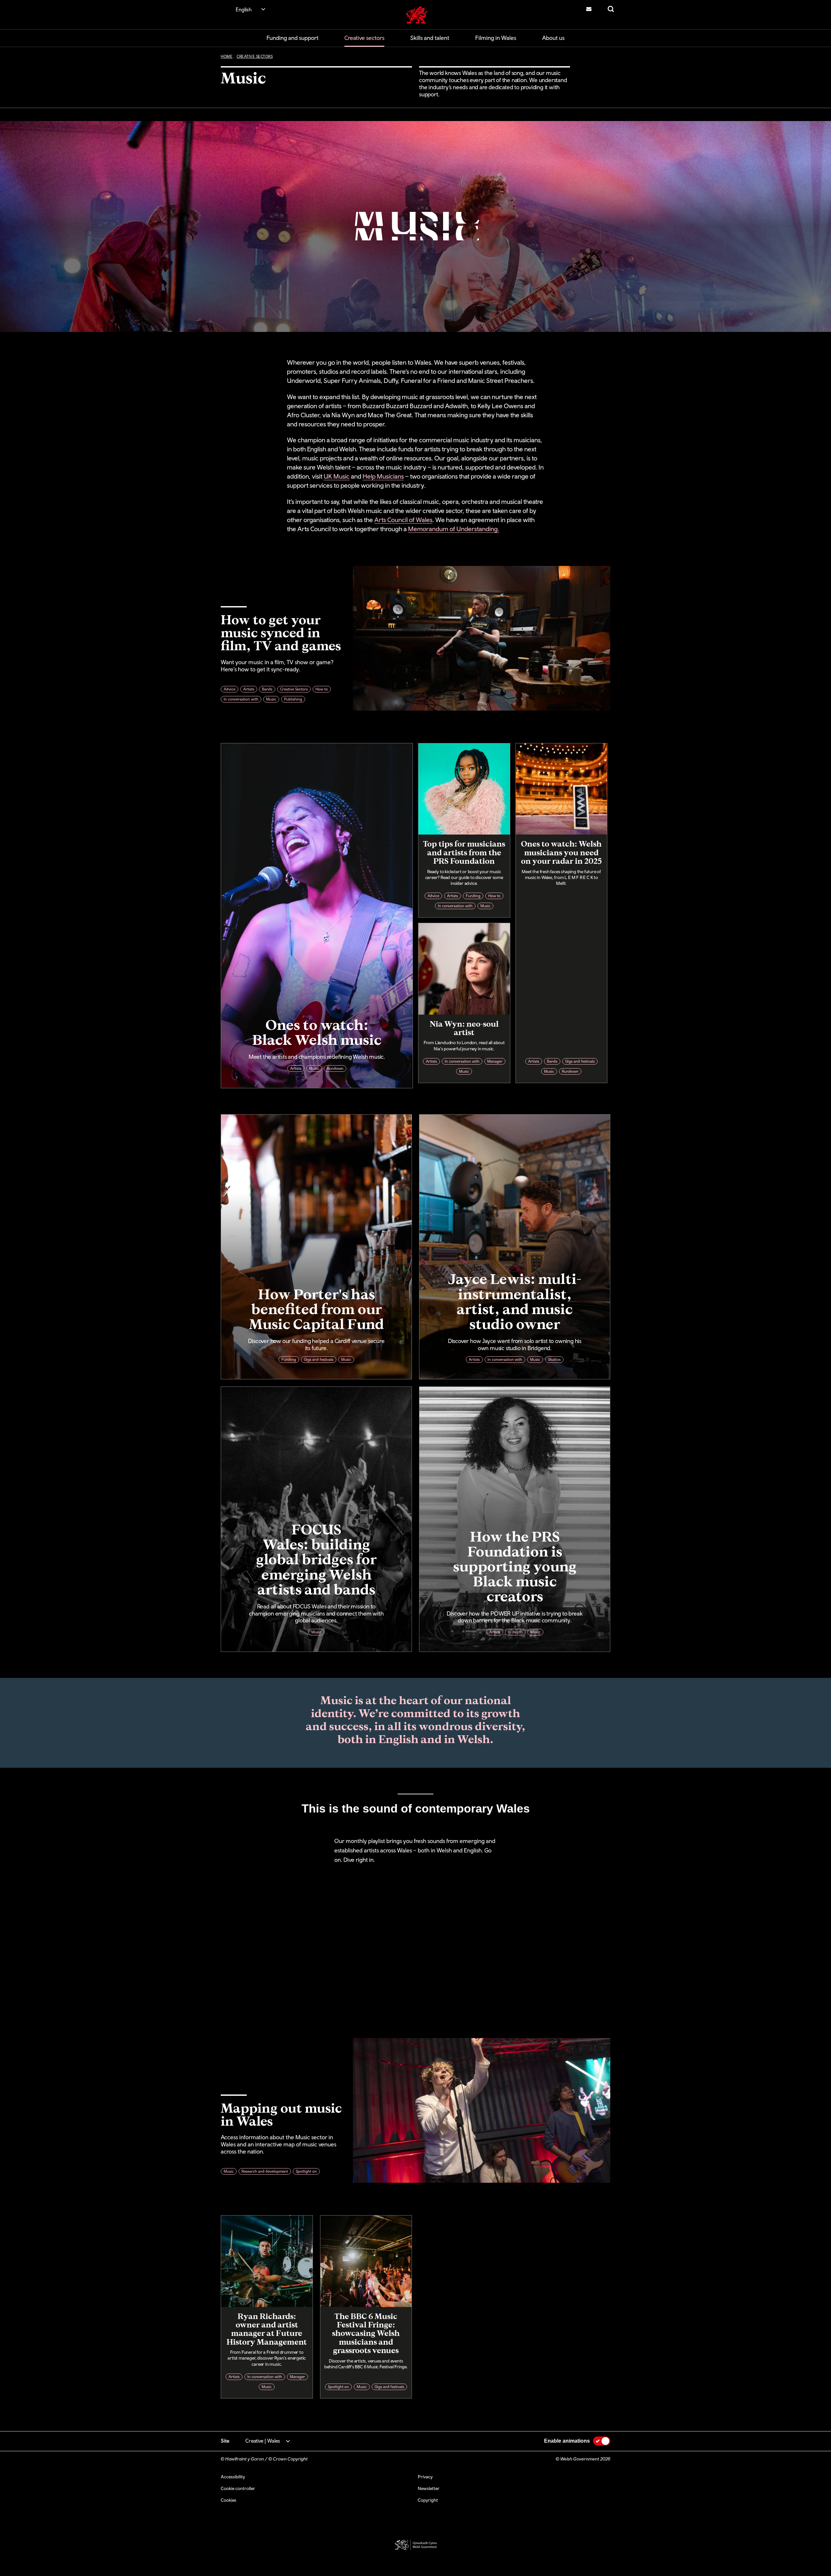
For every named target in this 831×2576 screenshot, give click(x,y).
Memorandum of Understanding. (454, 529)
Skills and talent (430, 38)
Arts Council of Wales (403, 520)
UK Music (337, 476)
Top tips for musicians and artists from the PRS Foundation (464, 852)
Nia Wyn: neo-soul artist (464, 1028)
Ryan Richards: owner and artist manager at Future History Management (267, 2329)
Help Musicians (383, 476)
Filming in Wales (496, 38)
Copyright (428, 2500)
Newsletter (429, 2488)
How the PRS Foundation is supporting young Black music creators (515, 1566)
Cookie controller (238, 2488)
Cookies (229, 2500)
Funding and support (292, 38)
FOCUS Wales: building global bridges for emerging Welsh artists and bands (316, 1559)
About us (553, 38)
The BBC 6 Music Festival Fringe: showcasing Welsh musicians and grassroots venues (366, 2333)
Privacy (425, 2477)
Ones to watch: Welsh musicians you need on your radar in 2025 (561, 852)
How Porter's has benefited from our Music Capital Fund (316, 1308)
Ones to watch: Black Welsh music (317, 1032)
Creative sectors (364, 38)
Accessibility (233, 2477)
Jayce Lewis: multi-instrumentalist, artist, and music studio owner (515, 1301)
